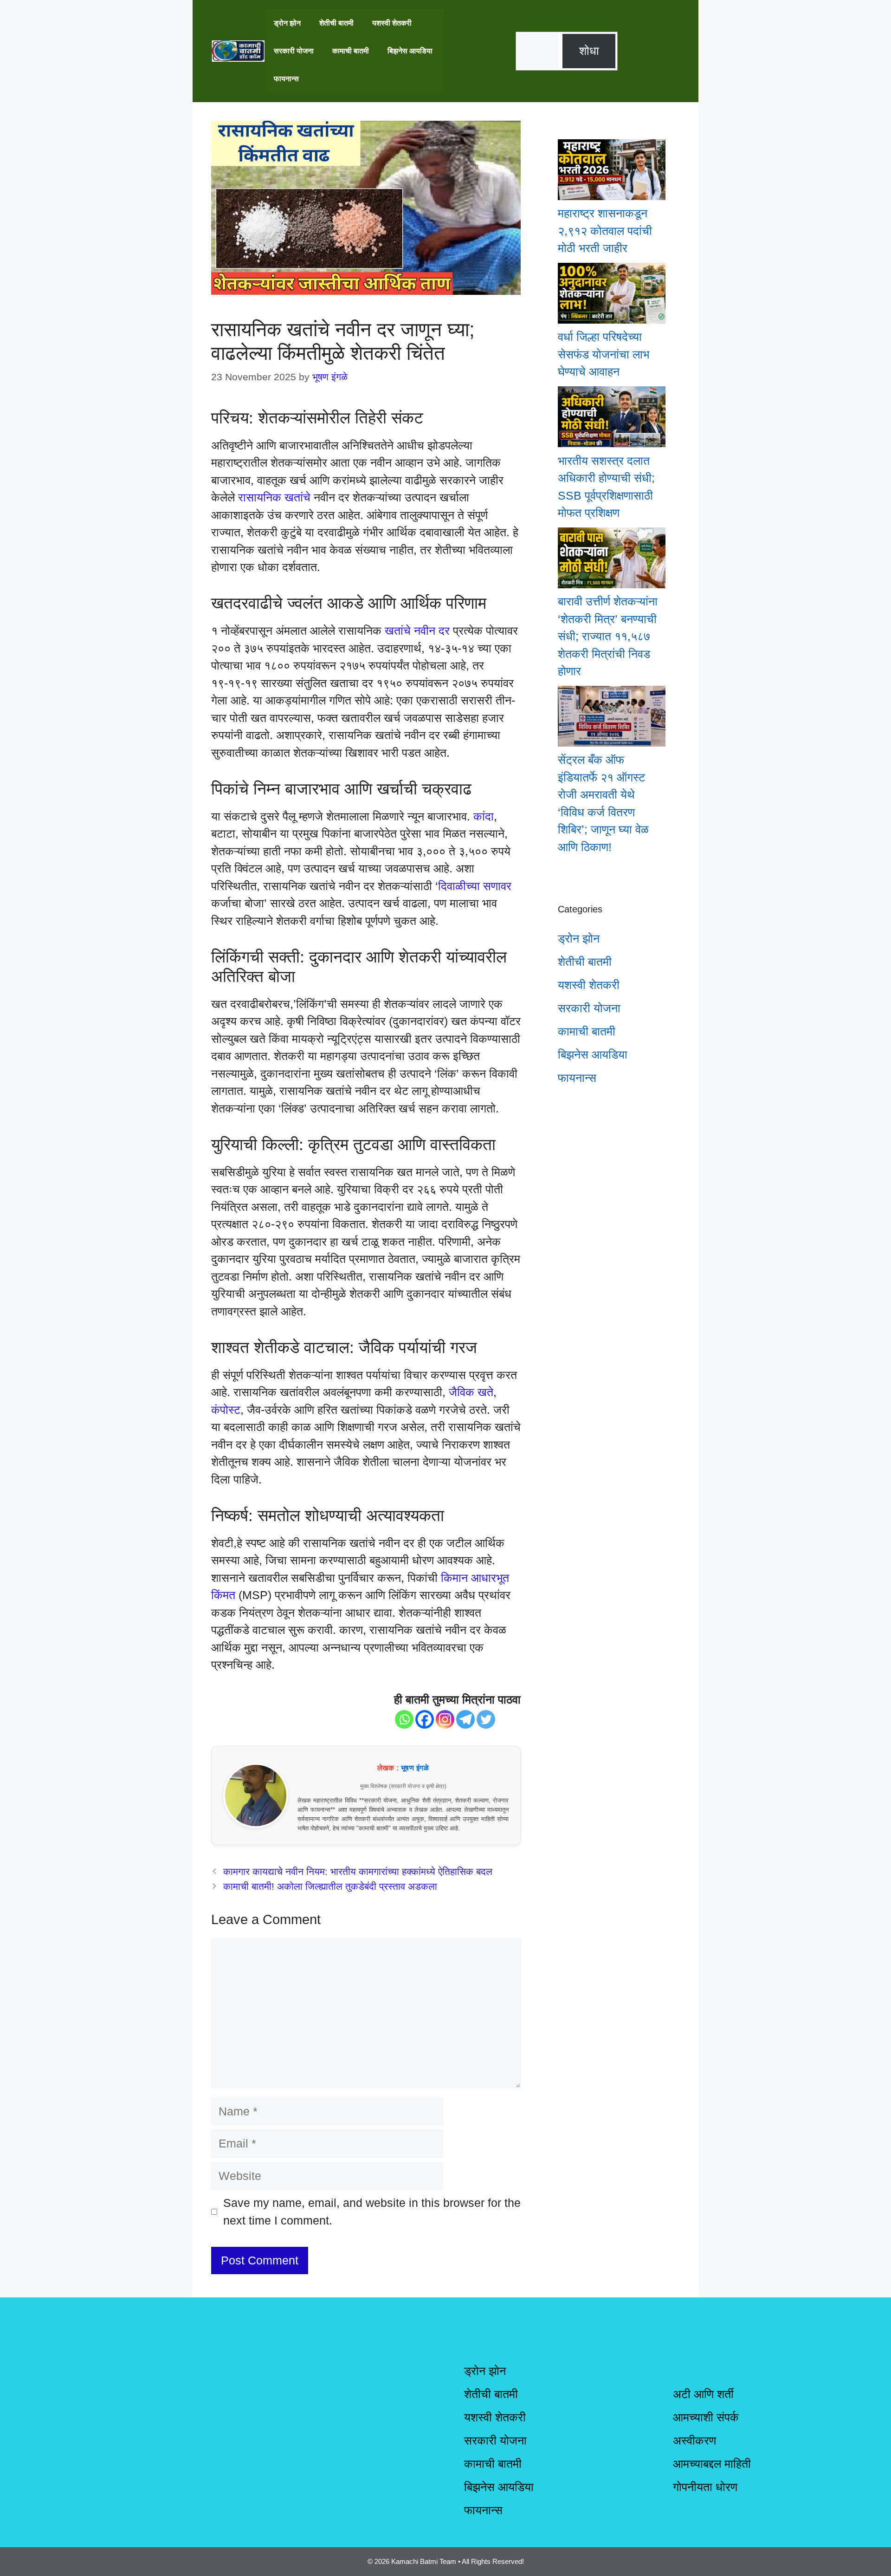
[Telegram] (465, 1719)
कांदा (484, 816)
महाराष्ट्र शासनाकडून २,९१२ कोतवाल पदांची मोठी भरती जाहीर (605, 231)
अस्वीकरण (694, 2440)
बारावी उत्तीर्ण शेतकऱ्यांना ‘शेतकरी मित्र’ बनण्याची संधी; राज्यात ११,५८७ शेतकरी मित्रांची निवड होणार (608, 636)
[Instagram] (445, 1719)
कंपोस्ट (226, 1410)
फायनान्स (286, 79)
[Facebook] (425, 1719)
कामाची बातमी (351, 51)
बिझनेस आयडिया (410, 51)
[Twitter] (486, 1719)
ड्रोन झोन (287, 23)
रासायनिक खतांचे (274, 497)
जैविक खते (471, 1392)
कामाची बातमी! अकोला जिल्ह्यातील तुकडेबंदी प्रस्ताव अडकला (330, 1886)
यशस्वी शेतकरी (392, 23)
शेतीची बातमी (336, 23)
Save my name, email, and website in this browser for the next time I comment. (372, 2212)
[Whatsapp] (404, 1719)
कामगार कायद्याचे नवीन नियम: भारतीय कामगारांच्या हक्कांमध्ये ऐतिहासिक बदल (358, 1872)
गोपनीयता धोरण (705, 2487)
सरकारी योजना (294, 51)
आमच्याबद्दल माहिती (712, 2464)
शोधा (589, 51)
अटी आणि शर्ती (703, 2394)
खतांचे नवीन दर (417, 631)
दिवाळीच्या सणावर (475, 886)
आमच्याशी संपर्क (706, 2417)
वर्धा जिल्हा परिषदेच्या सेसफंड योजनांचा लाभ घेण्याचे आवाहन (604, 354)
